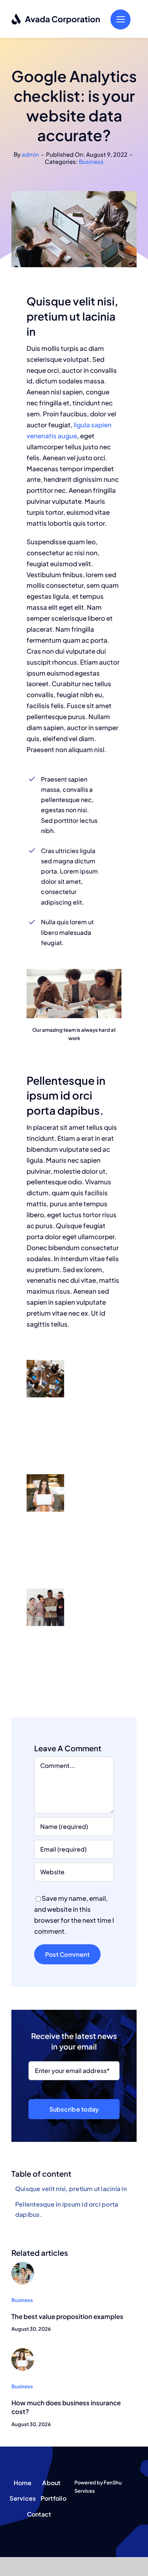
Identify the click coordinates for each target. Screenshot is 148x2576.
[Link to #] (120, 19)
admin (30, 154)
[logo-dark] (56, 16)
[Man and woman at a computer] (23, 2265)
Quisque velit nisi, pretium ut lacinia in (71, 2189)
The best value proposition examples (67, 2316)
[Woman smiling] (23, 2351)
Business (91, 161)
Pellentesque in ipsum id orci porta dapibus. (67, 2209)
